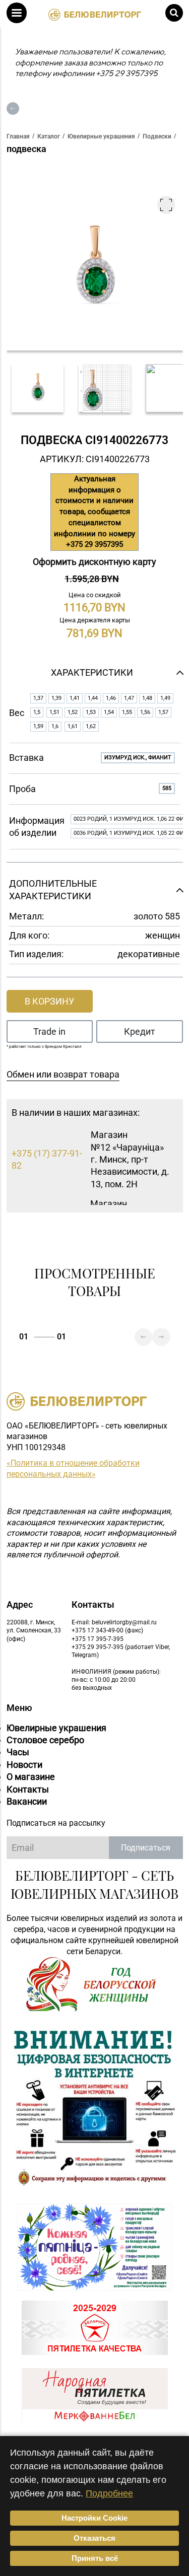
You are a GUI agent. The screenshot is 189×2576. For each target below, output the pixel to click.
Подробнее (109, 2493)
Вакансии (27, 1801)
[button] (17, 13)
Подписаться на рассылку (56, 1823)
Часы (18, 1752)
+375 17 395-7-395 (98, 1639)
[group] (38, 388)
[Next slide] (161, 1337)
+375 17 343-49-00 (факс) (107, 1630)
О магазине (31, 1777)
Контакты (28, 1789)
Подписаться (146, 1848)
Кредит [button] (140, 1031)
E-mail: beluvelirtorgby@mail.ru (114, 1622)
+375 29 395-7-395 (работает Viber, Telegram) (121, 1651)
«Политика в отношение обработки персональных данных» (73, 1469)
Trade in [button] (49, 1031)
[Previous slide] (143, 1337)
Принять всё (95, 2558)
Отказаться (94, 2538)
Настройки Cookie (94, 2518)
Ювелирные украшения (56, 1728)
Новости (24, 1765)
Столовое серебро (45, 1740)
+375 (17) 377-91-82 (47, 1159)
